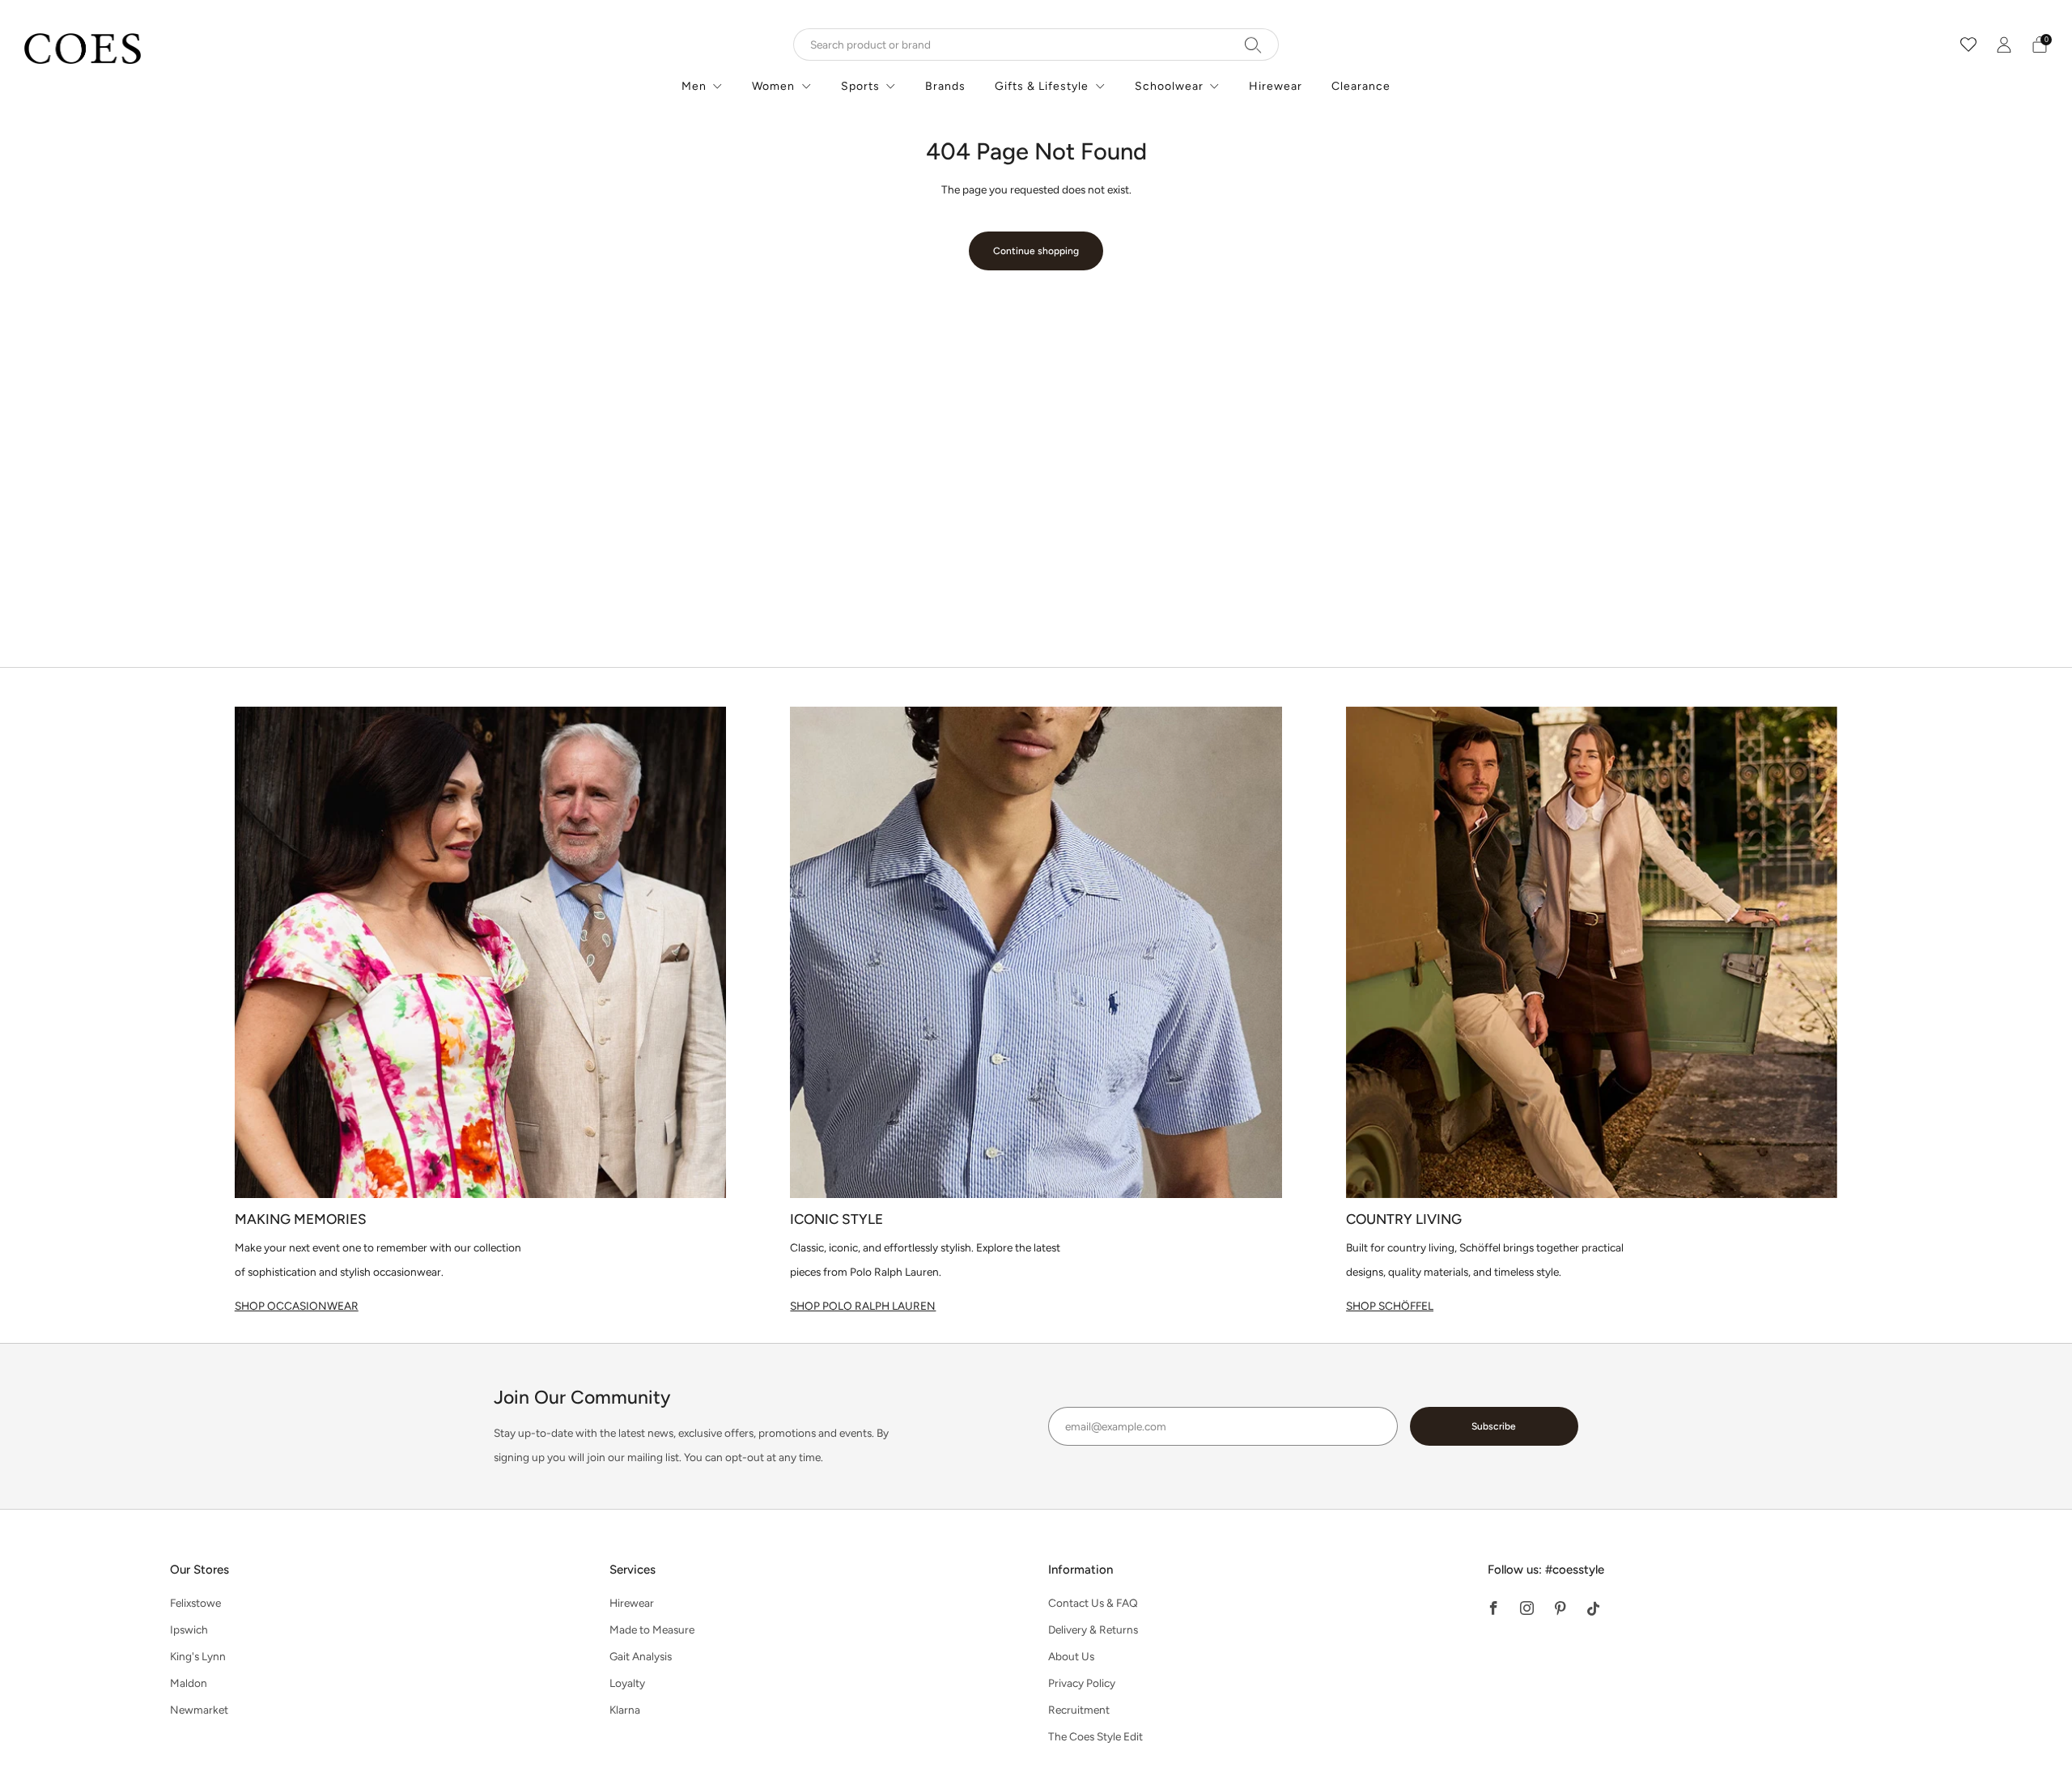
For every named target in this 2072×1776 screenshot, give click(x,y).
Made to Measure (652, 1629)
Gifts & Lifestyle (1042, 86)
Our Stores (200, 1570)
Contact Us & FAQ (1093, 1603)
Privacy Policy (1082, 1683)
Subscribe (1494, 1426)
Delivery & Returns (1093, 1629)
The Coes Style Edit (1095, 1736)
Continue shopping (1036, 251)
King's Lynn (198, 1656)
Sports (860, 86)
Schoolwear (1169, 86)
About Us (1071, 1656)
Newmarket (199, 1710)
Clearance (1361, 86)
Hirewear (1276, 86)
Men (694, 86)
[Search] (1253, 45)
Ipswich (189, 1629)
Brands (945, 86)
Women (773, 86)
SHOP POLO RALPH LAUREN (863, 1306)
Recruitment (1079, 1710)
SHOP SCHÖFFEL (1390, 1306)
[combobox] (1036, 45)
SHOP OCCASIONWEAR (297, 1306)
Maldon (189, 1683)
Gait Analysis (641, 1656)
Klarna (625, 1710)
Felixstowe (195, 1603)
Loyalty (627, 1683)
